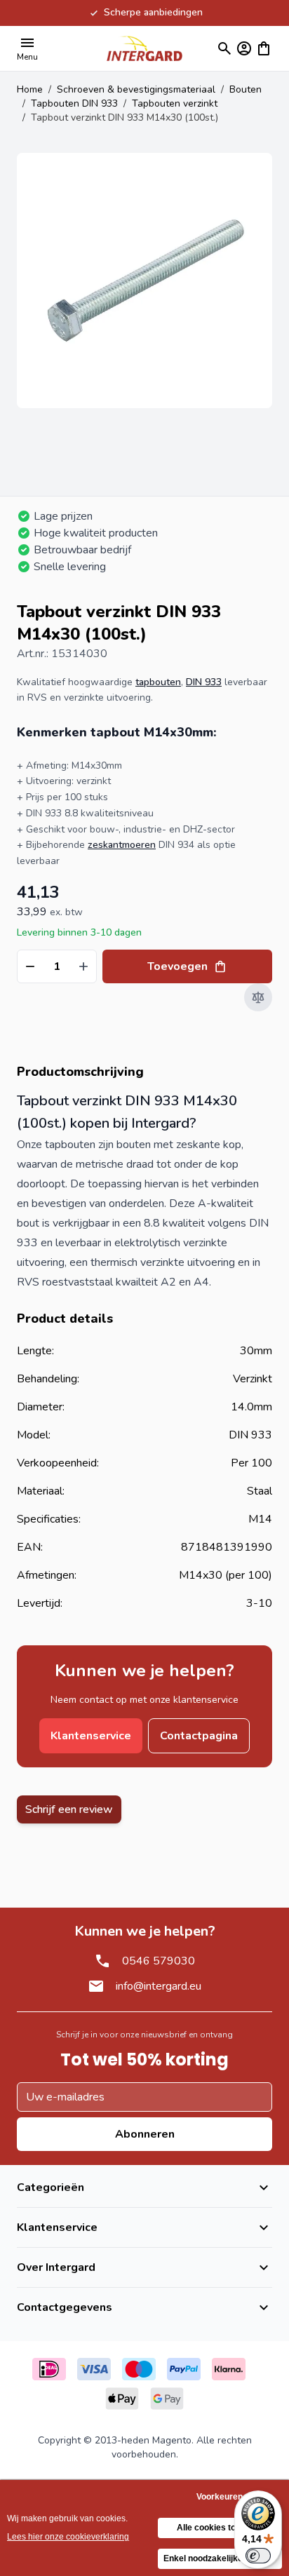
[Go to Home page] (144, 48)
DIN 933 (204, 682)
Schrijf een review (69, 1809)
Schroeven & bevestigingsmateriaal (136, 89)
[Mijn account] (244, 48)
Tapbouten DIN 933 (74, 103)
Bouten (246, 89)
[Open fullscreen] (144, 281)
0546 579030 (159, 1961)
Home (30, 89)
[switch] (258, 2556)
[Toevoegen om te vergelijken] (258, 997)
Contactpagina (199, 1736)
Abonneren (145, 2134)
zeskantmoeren (122, 845)
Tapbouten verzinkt (175, 103)
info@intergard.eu (159, 1986)
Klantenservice (91, 1736)
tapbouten (158, 682)
